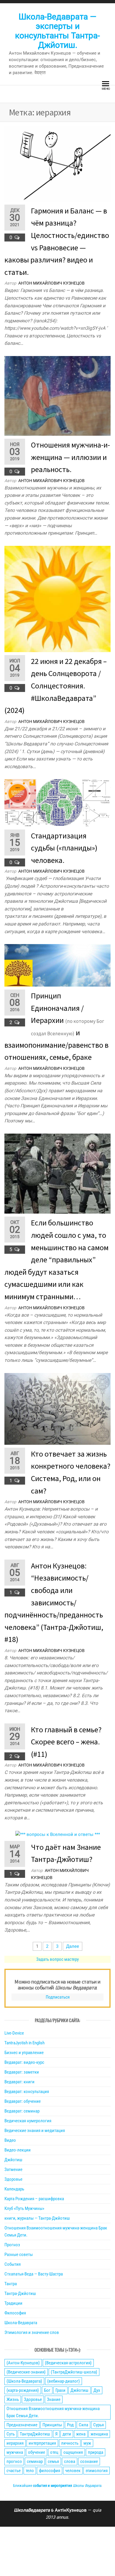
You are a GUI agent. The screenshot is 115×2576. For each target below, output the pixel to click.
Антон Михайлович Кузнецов (51, 283)
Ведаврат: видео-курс (24, 2062)
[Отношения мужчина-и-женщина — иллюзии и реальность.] (57, 396)
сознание (89, 2461)
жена (81, 2434)
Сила (83, 2425)
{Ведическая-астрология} (68, 2363)
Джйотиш (13, 2160)
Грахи (60, 2390)
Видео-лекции (18, 2150)
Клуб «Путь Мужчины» (24, 2208)
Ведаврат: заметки (22, 2072)
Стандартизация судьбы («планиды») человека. (64, 848)
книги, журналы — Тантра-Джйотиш (37, 2218)
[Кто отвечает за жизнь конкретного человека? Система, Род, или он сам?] (57, 1408)
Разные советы (19, 2255)
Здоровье (13, 2179)
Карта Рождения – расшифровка (34, 2199)
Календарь (14, 2189)
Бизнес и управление (24, 2053)
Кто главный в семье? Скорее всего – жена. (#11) (66, 1742)
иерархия (15, 2443)
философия (50, 2471)
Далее (73, 1946)
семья (53, 2461)
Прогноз (12, 2245)
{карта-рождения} (23, 2390)
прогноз (14, 2461)
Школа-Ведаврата (21, 2323)
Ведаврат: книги (19, 2082)
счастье (14, 2471)
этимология (97, 2471)
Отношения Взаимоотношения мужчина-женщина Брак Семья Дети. (53, 2412)
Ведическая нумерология (28, 2121)
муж (87, 2443)
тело (30, 2471)
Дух (97, 2390)
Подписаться (58, 1997)
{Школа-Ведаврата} (24, 2381)
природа (96, 2452)
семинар (35, 2461)
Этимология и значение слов (32, 2332)
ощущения (73, 2452)
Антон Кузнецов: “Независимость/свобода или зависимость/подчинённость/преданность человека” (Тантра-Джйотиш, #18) (54, 1603)
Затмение (13, 2169)
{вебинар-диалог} (64, 2381)
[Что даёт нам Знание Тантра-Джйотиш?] (58, 1834)
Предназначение (22, 2425)
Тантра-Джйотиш (20, 2293)
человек (73, 2471)
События (13, 2264)
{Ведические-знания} (26, 2372)
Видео (10, 2140)
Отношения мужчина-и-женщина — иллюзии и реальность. (70, 457)
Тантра (11, 2284)
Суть (11, 2434)
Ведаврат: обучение (23, 2101)
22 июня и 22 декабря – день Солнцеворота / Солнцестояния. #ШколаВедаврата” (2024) (56, 686)
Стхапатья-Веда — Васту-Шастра (34, 2274)
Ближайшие (57, 2486)
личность (70, 2443)
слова (70, 2461)
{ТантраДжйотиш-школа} (74, 2372)
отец (54, 2452)
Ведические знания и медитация (35, 2131)
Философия (15, 2313)
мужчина (15, 2452)
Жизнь (13, 2399)
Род (70, 2425)
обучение (37, 2452)
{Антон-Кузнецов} (23, 2363)
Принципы (52, 2425)
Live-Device (14, 2033)
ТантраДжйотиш (35, 2434)
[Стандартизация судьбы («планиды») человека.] (57, 802)
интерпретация (42, 2443)
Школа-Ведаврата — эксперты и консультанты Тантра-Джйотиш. (57, 31)
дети (67, 2434)
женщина (99, 2434)
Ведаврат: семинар (22, 2111)
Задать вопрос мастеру (57, 1959)
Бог (47, 2390)
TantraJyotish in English (24, 2043)
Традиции (13, 2303)
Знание (54, 2399)
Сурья (98, 2425)
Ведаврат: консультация (27, 2092)
